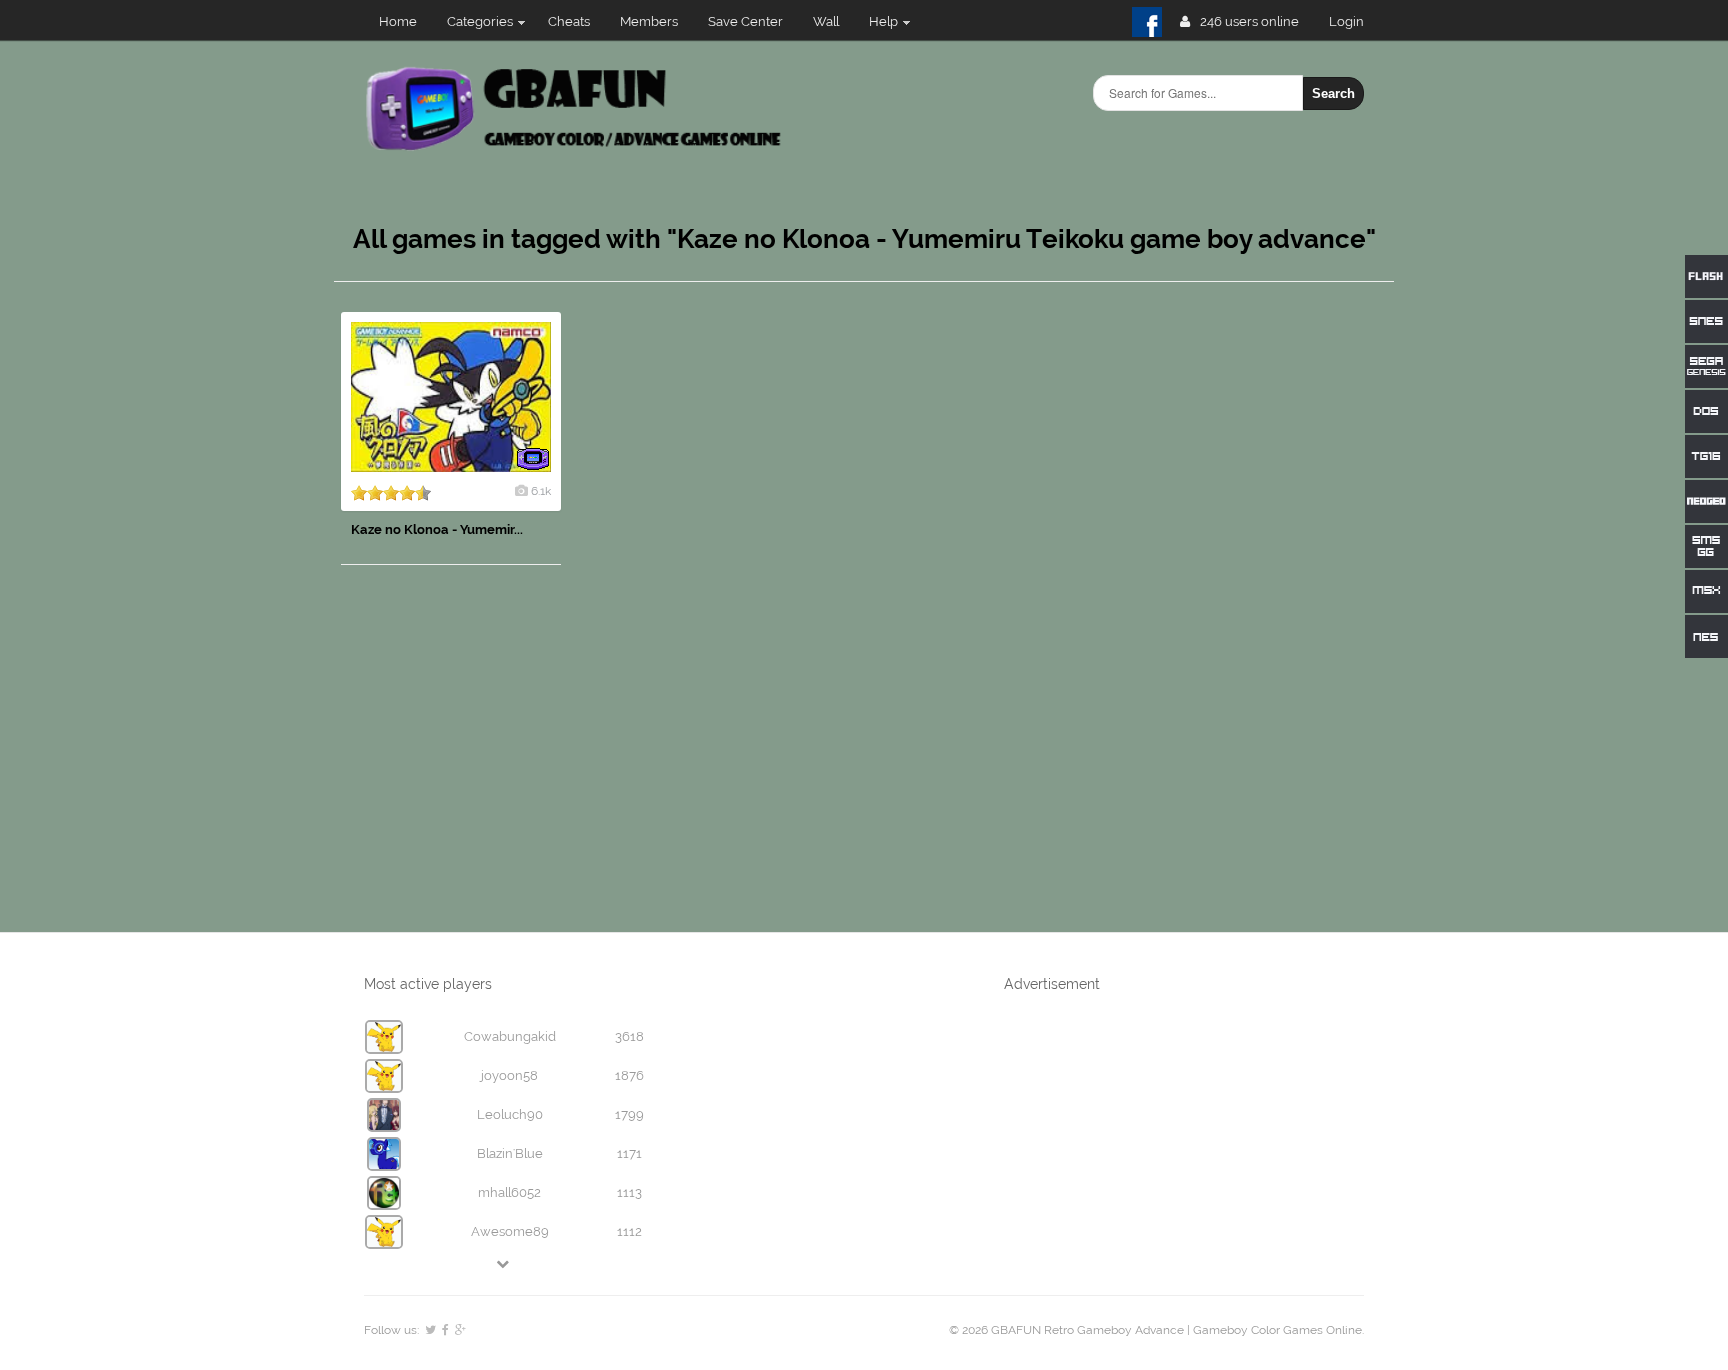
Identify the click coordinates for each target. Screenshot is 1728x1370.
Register (1354, 21)
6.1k (541, 491)
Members (649, 21)
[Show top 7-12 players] (504, 1263)
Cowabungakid (510, 1036)
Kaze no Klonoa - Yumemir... (437, 529)
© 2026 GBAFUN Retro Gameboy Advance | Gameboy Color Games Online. (1156, 1330)
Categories (480, 21)
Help (883, 21)
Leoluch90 (510, 1114)
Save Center (745, 21)
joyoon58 (509, 1075)
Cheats (569, 21)
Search (1333, 93)
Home (398, 21)
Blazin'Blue (510, 1153)
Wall (826, 21)
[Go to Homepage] (575, 147)
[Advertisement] (1244, 612)
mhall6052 (509, 1192)
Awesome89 (510, 1231)
